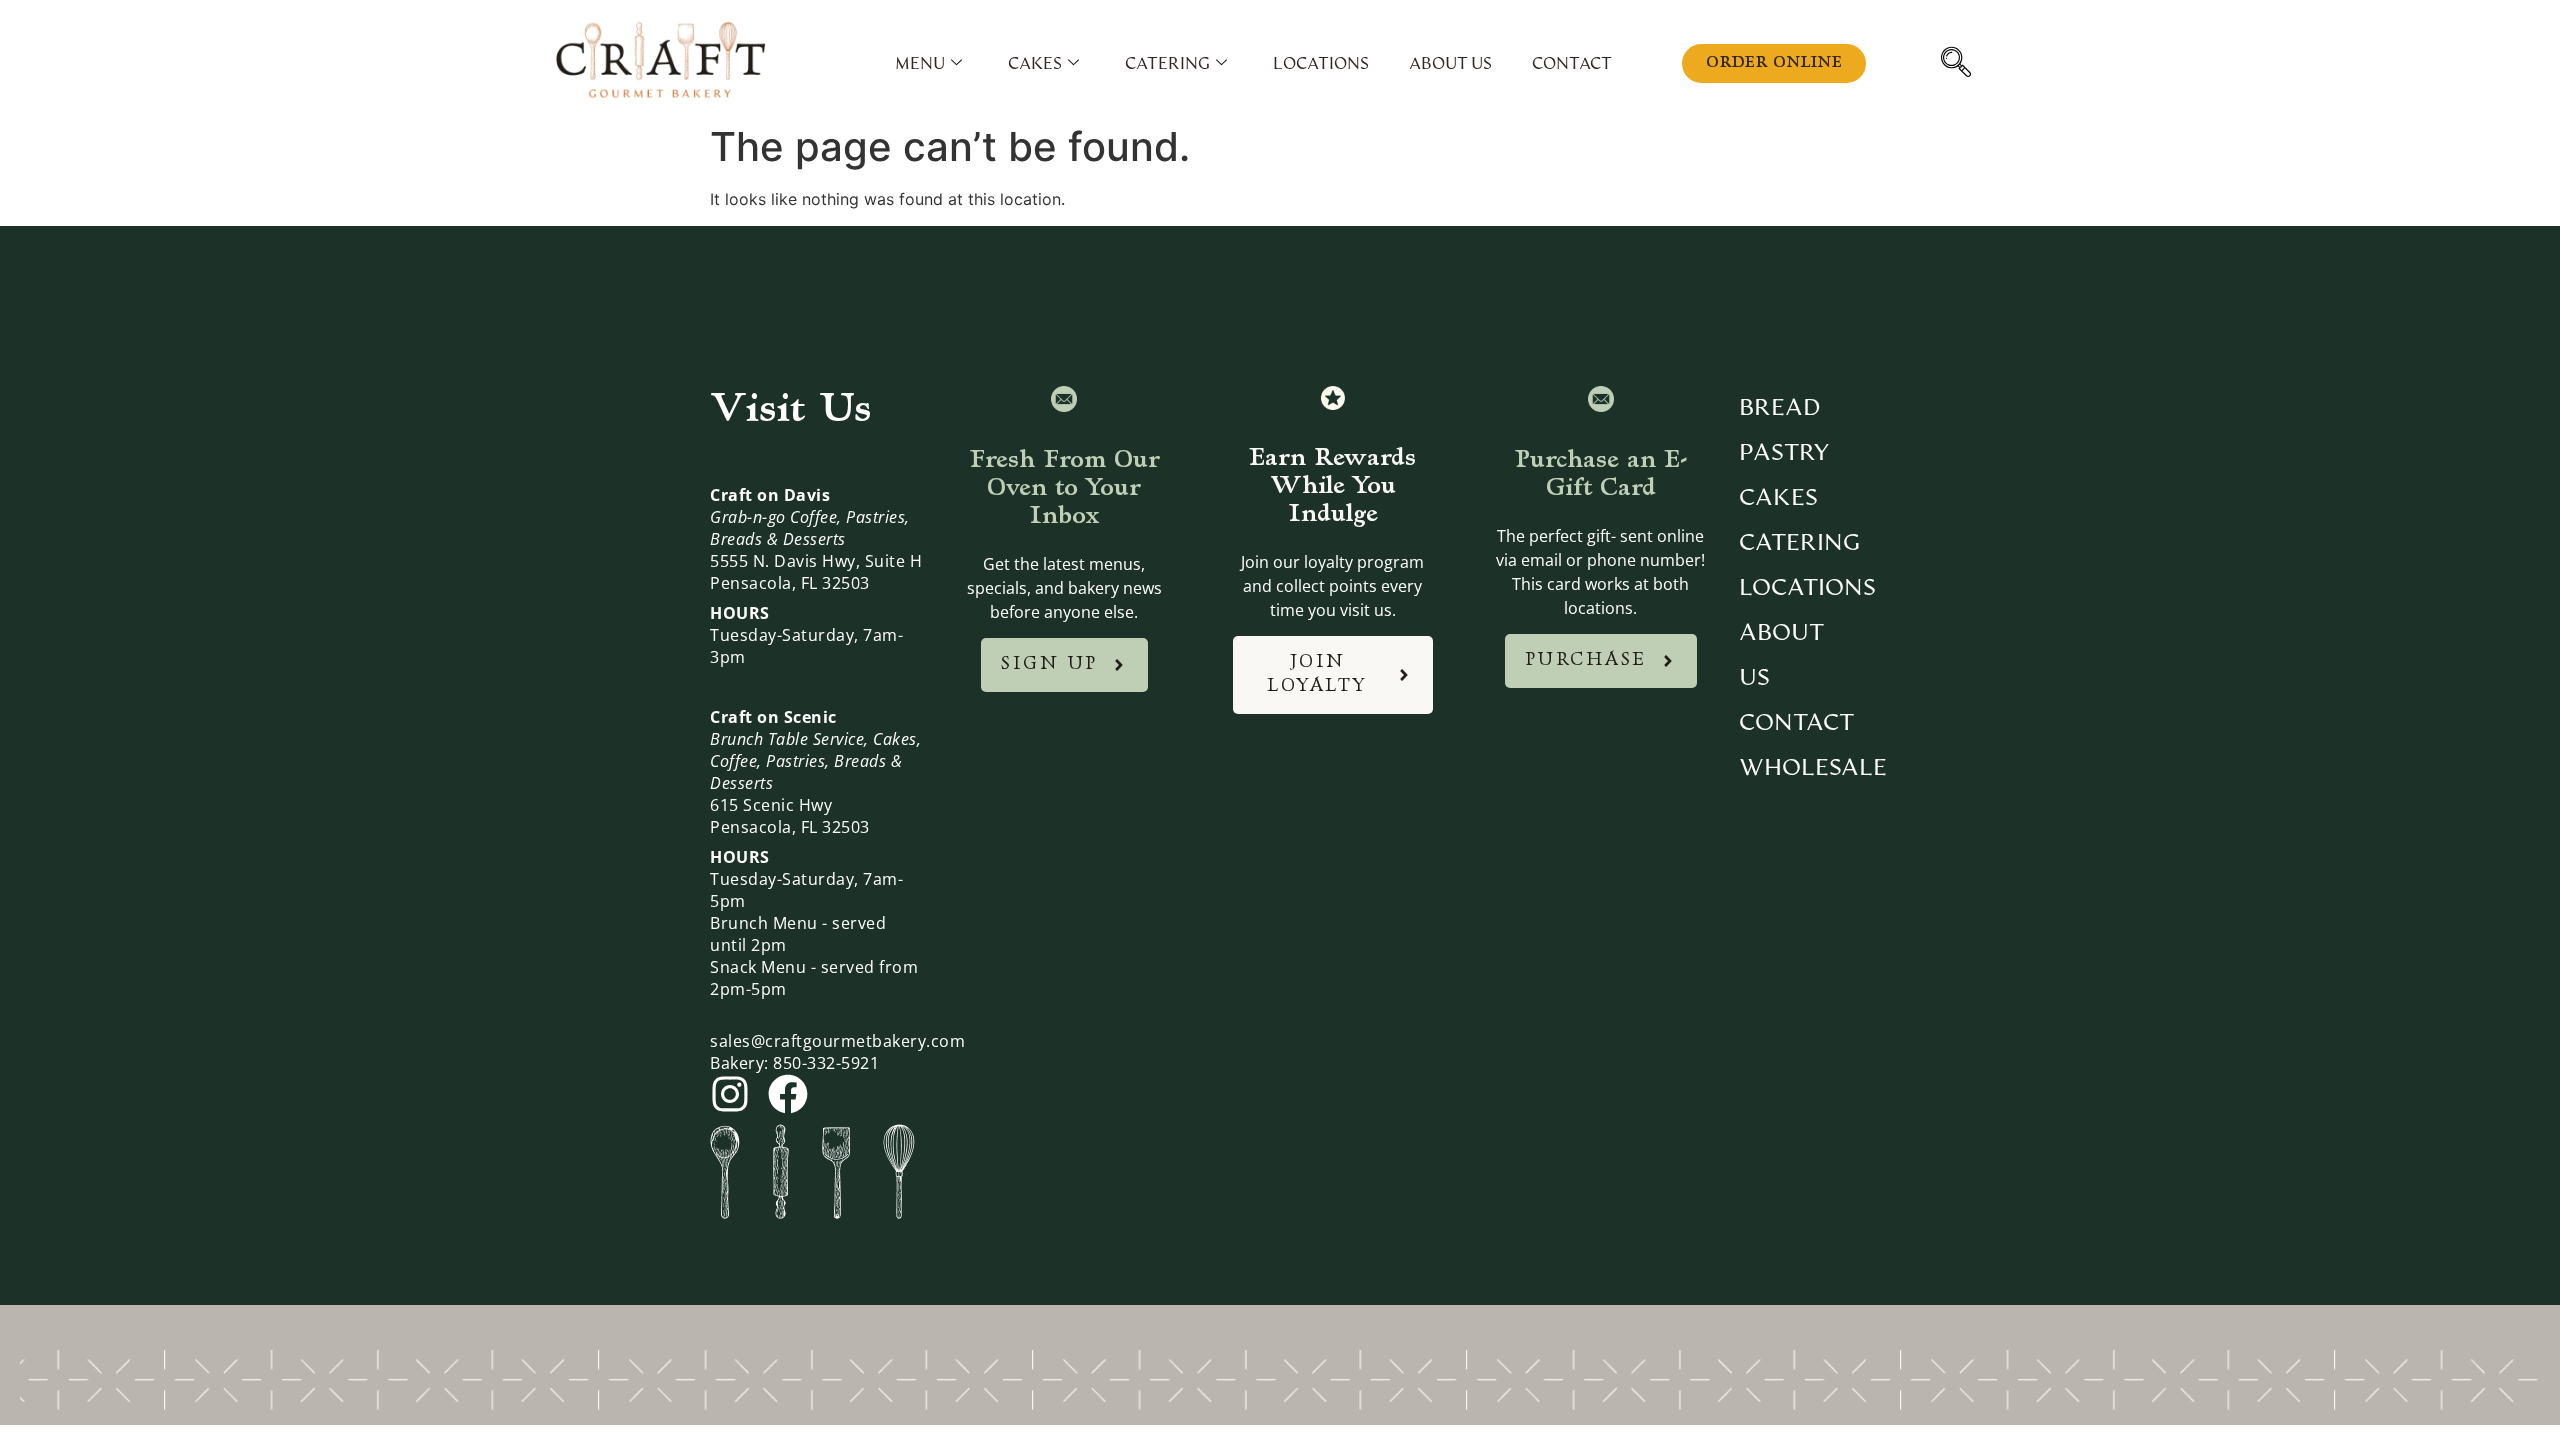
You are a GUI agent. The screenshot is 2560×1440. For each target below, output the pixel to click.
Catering (1167, 64)
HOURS (740, 613)
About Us (1450, 64)
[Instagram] (730, 1094)
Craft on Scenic (773, 717)
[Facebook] (788, 1094)
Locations (1321, 64)
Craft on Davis (770, 495)
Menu (920, 64)
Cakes (1035, 64)
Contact (1572, 64)
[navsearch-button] (1966, 64)
